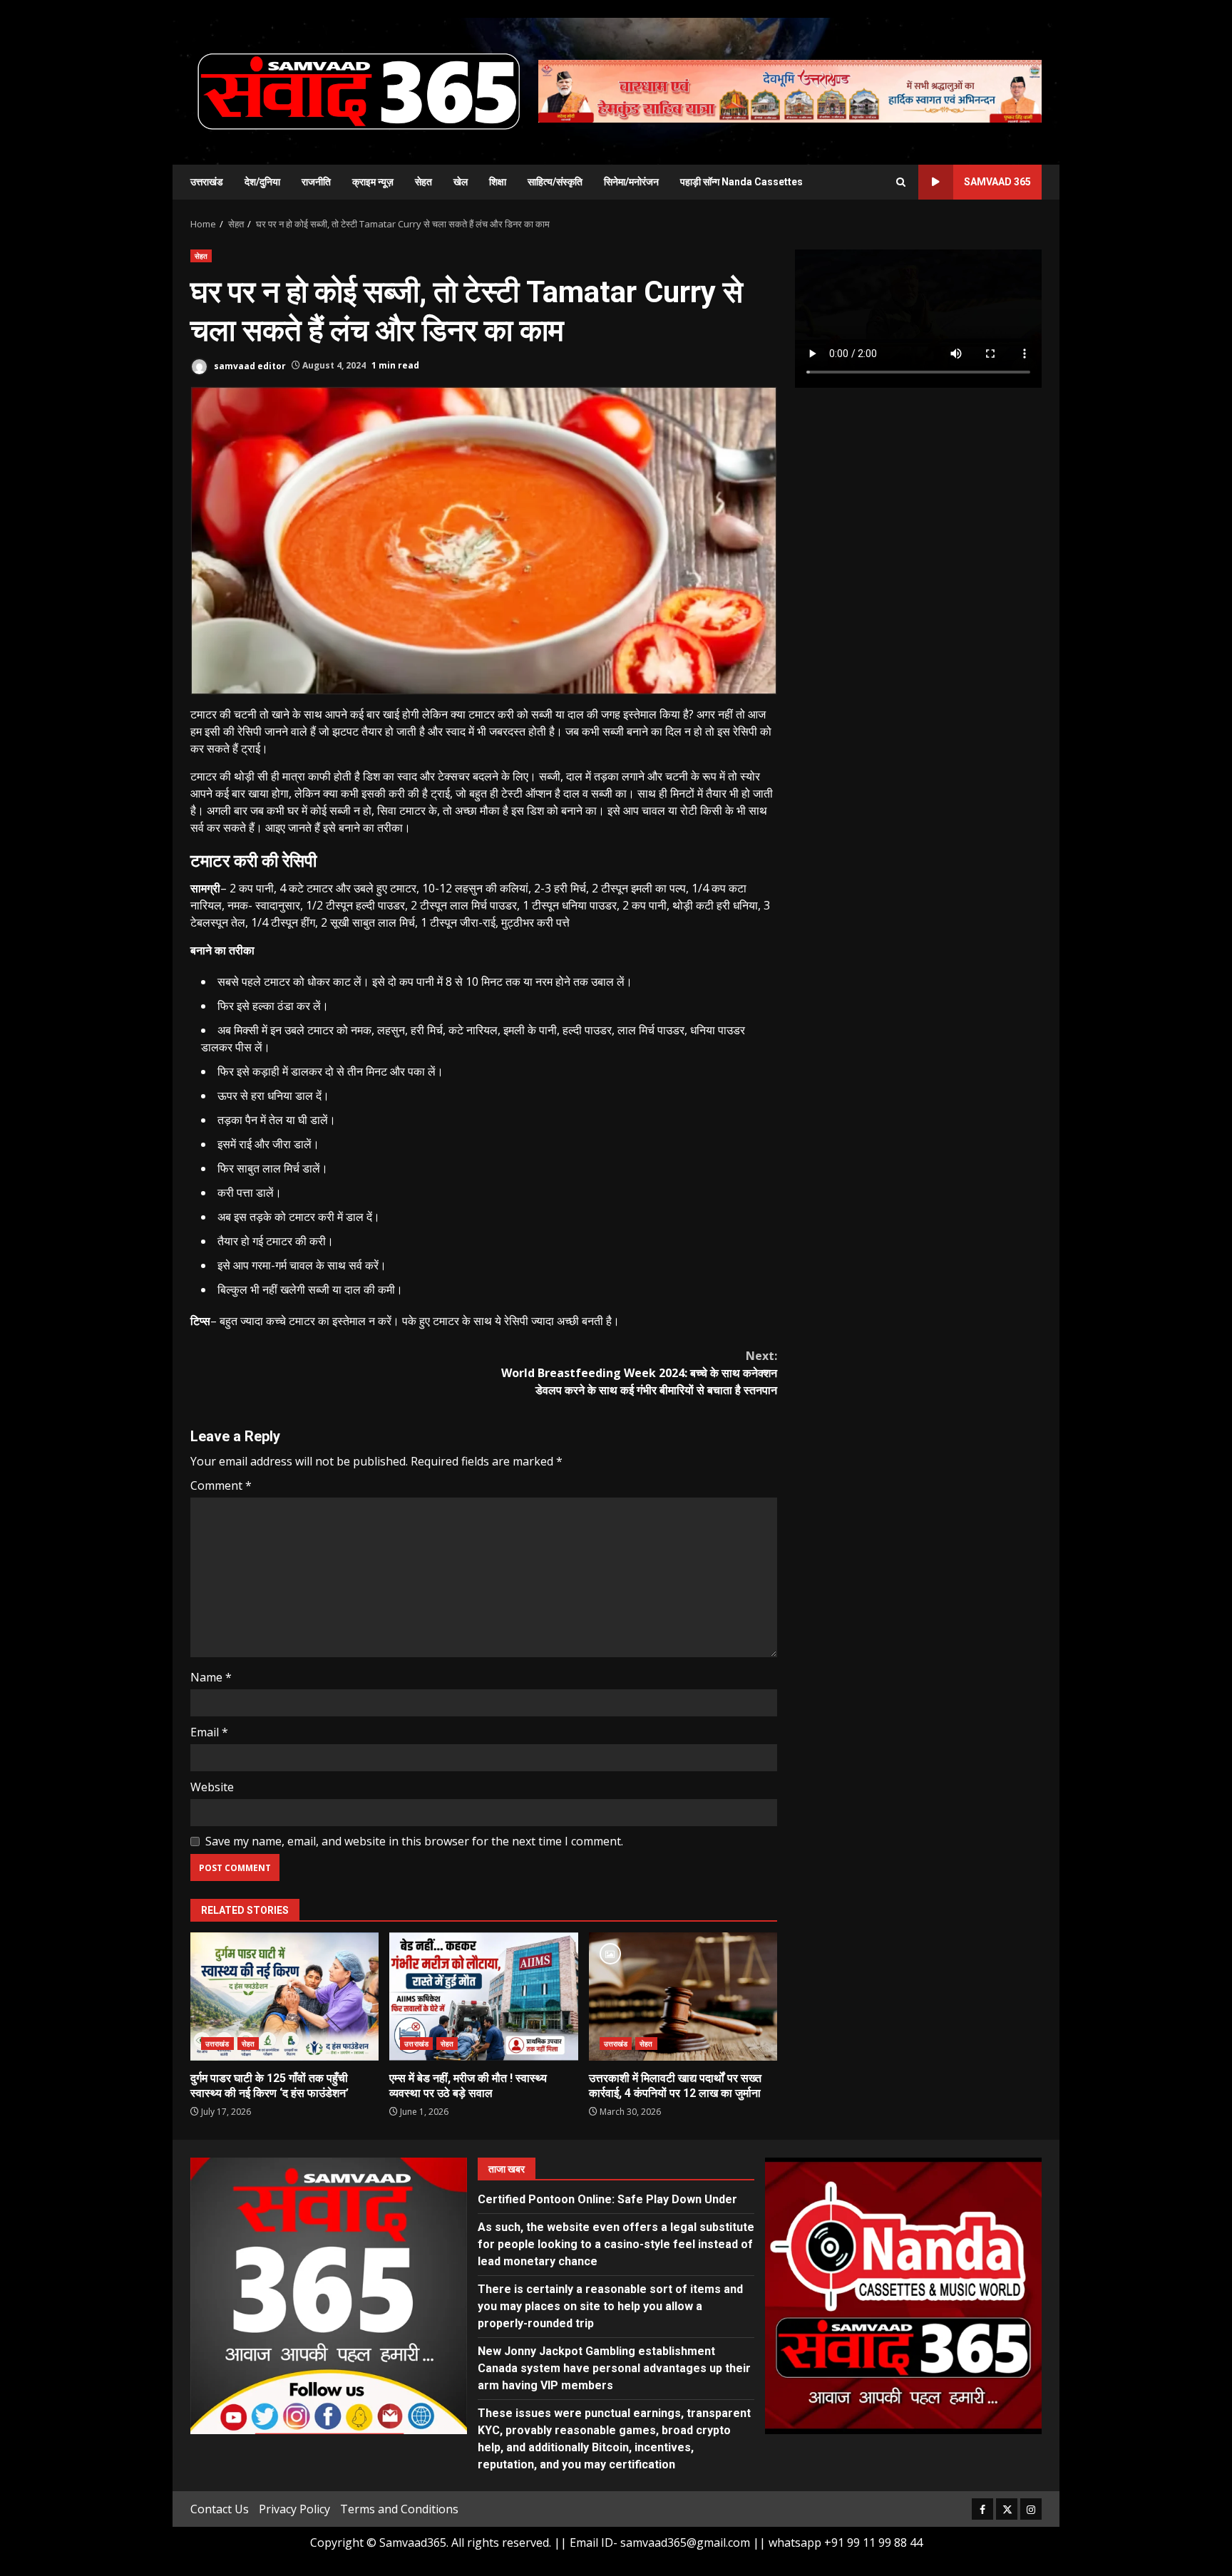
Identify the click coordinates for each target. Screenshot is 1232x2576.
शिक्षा (498, 182)
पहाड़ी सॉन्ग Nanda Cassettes (741, 182)
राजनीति (316, 182)
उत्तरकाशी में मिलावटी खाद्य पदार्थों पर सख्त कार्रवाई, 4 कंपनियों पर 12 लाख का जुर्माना (683, 1997)
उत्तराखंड (207, 182)
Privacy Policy (294, 2509)
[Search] (901, 182)
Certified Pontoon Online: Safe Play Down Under (607, 2199)
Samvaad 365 (997, 182)
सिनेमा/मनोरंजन (631, 182)
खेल (461, 182)
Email (209, 1732)
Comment (221, 1485)
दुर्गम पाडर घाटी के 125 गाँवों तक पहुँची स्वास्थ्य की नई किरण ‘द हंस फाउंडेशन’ (284, 1997)
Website (212, 1787)
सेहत (423, 182)
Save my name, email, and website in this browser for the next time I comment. (414, 1841)
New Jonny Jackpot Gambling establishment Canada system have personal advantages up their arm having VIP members (614, 2368)
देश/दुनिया (262, 182)
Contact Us (220, 2509)
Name (211, 1677)
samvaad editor (249, 365)
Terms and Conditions (399, 2509)
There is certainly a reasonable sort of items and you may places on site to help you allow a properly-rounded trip (610, 2306)
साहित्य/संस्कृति (555, 182)
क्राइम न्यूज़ (373, 182)
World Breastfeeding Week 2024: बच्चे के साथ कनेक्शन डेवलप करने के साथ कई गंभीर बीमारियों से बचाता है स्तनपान (639, 1373)
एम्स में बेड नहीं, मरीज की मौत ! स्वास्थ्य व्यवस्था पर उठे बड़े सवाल (483, 1997)
